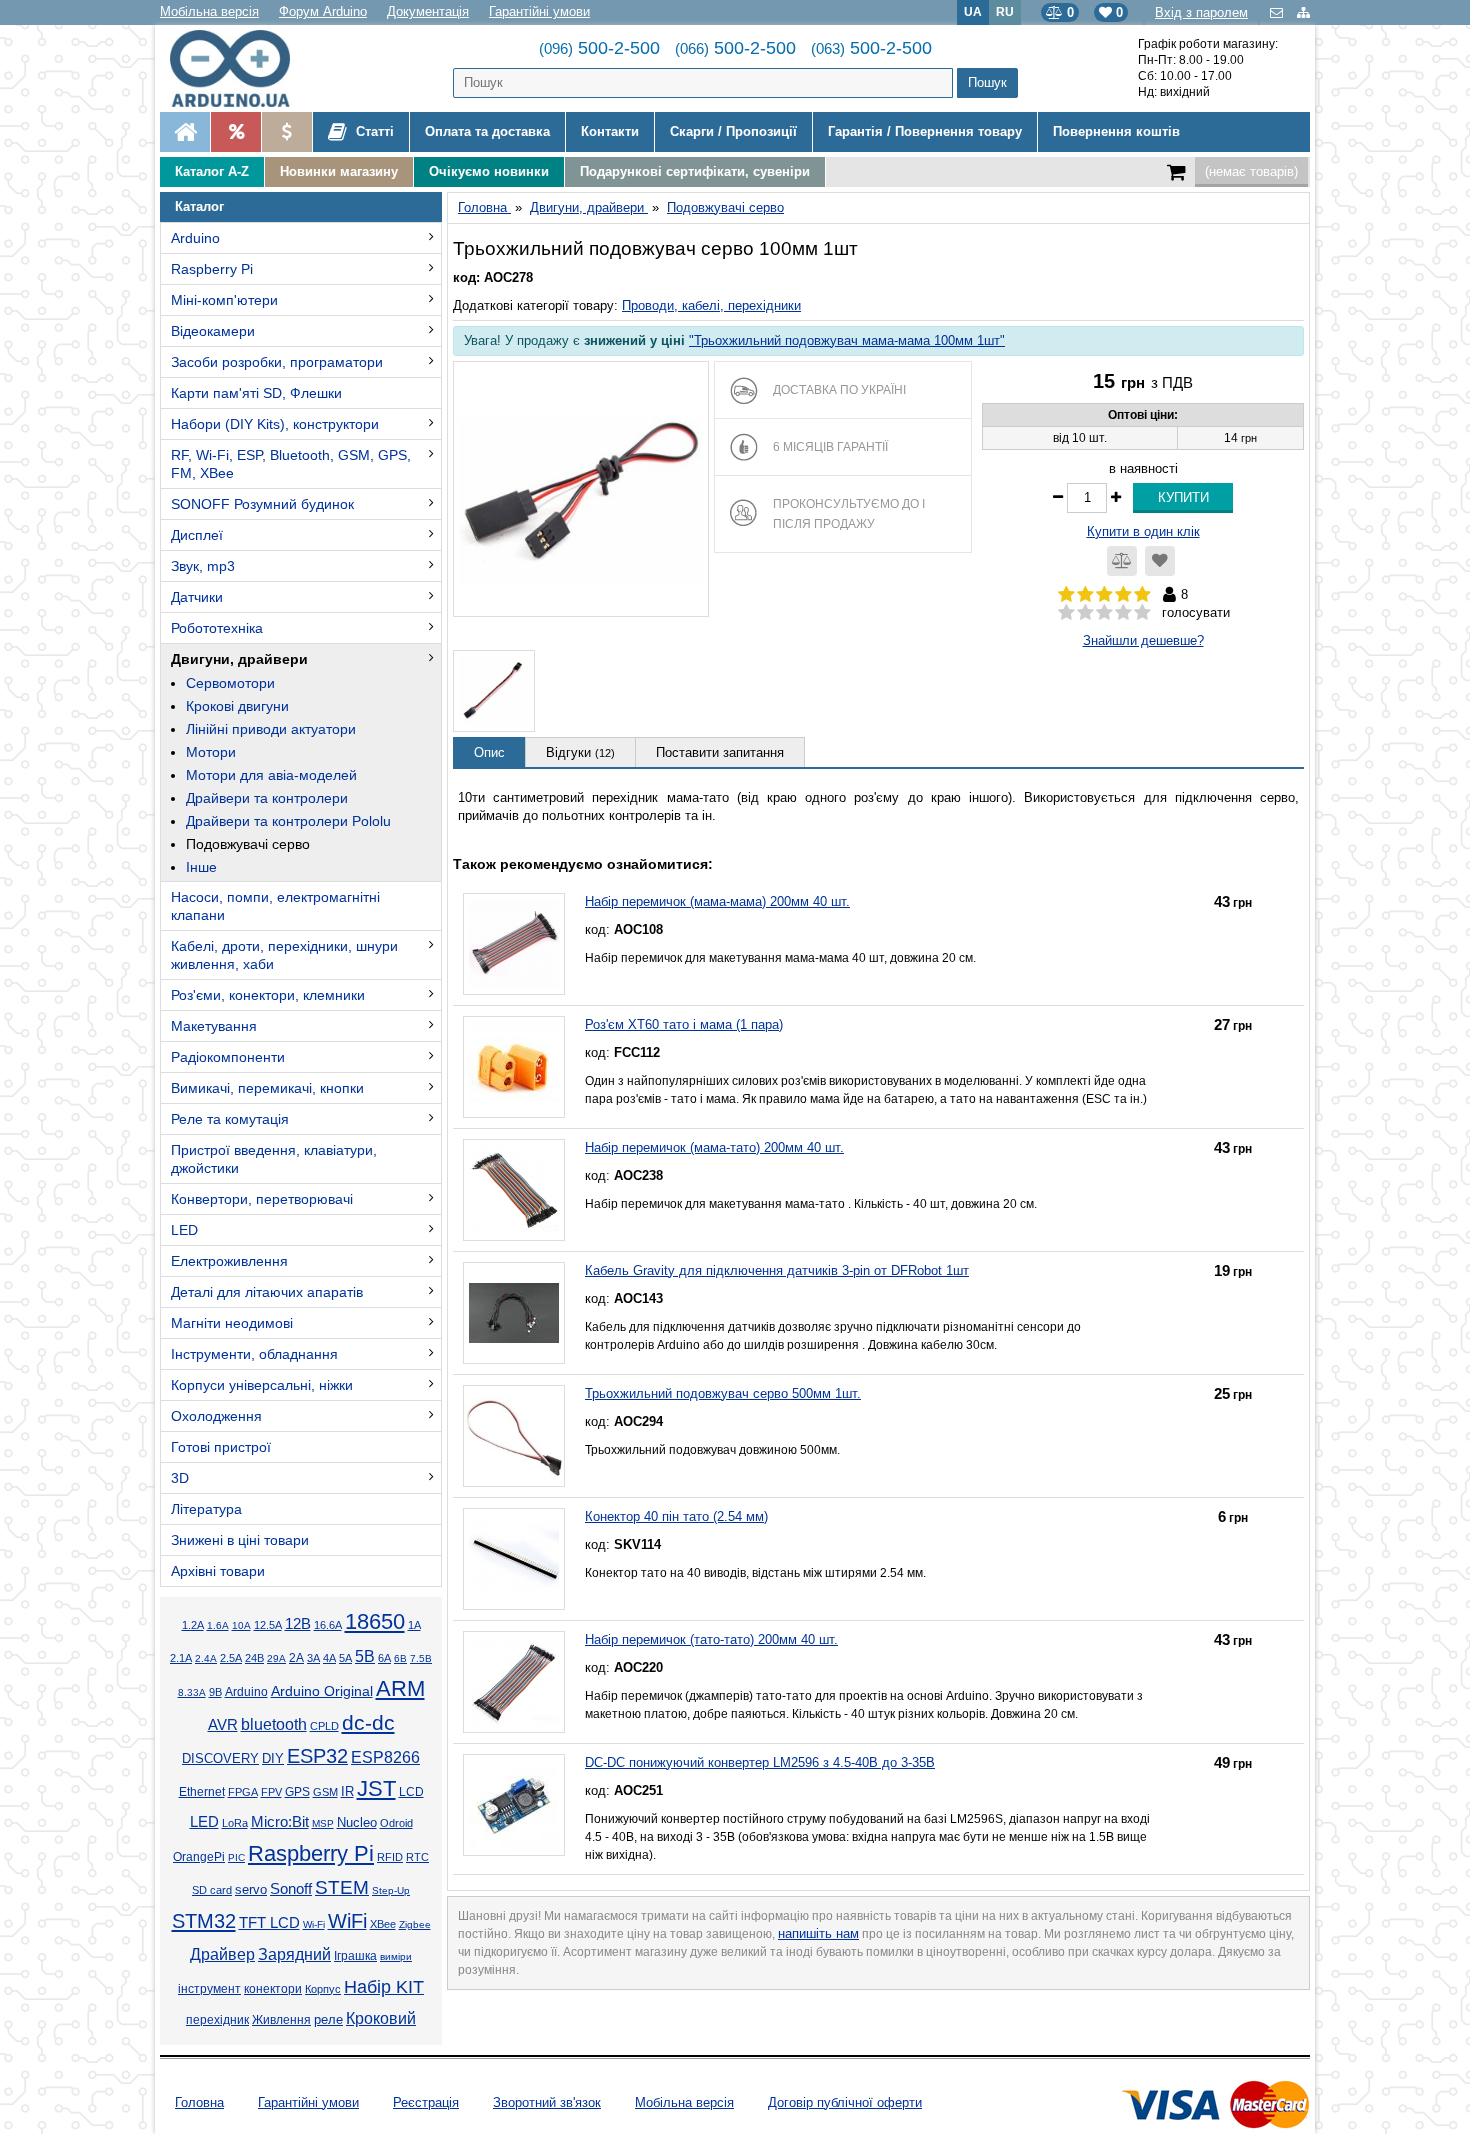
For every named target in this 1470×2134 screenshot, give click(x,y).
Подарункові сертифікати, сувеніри (695, 171)
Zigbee (415, 1924)
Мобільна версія (209, 11)
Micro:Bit (280, 1822)
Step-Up (391, 1890)
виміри (396, 1956)
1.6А (218, 1625)
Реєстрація (426, 2102)
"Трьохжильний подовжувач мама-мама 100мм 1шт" (847, 340)
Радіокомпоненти (228, 1057)
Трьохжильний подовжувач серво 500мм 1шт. (723, 1393)
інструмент (209, 1989)
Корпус (323, 1989)
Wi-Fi (314, 1924)
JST (376, 1788)
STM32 (204, 1921)
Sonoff (291, 1889)
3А (313, 1658)
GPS (297, 1792)
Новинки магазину (339, 171)
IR (347, 1792)
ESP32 (317, 1756)
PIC (236, 1857)
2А (296, 1658)
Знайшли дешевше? (1143, 640)
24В (254, 1658)
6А (384, 1658)
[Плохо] (1085, 613)
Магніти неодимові (232, 1323)
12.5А (268, 1625)
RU (1005, 11)
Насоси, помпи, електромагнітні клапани (275, 906)
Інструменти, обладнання (254, 1354)
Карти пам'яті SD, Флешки (256, 393)
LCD (411, 1791)
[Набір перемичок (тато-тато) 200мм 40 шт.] (514, 1682)
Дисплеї (197, 535)
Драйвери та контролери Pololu (288, 821)
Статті (373, 131)
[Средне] (1104, 613)
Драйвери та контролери (267, 798)
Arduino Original (322, 1691)
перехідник (217, 2020)
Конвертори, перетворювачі (262, 1199)
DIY (273, 1759)
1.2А (193, 1625)
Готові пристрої (221, 1447)
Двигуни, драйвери (239, 659)
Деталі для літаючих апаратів (267, 1292)
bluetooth (274, 1724)
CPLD (324, 1726)
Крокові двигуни (237, 706)
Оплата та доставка (487, 131)
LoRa (235, 1823)
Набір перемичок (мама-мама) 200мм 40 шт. (717, 901)
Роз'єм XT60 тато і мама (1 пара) (684, 1024)
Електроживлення (229, 1261)
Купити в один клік (1143, 531)
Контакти (610, 131)
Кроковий (381, 2018)
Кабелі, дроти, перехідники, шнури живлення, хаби (284, 955)
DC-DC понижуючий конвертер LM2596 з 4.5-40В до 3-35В (760, 1762)
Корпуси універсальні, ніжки (262, 1385)
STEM (342, 1887)
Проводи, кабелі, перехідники (711, 305)
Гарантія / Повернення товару (925, 131)
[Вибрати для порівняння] (1122, 561)
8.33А (192, 1692)
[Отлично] (1142, 613)
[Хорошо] (1123, 613)
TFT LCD (269, 1922)
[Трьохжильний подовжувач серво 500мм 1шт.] (514, 1436)
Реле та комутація (230, 1119)
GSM (325, 1792)
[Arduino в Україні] (246, 68)
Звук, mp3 (203, 566)
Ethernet (202, 1792)
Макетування (214, 1026)
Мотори (211, 752)
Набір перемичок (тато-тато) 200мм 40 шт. (711, 1639)
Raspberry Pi (212, 269)
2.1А (181, 1658)
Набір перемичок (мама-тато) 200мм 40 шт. (714, 1147)
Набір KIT (384, 1987)
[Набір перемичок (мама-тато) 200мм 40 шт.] (514, 1190)
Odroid (396, 1823)
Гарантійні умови (539, 11)
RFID (390, 1857)
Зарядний (294, 1954)
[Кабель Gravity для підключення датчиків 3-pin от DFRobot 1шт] (514, 1313)
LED (184, 1230)
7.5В (421, 1658)
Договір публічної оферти (845, 2102)
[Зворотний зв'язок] (1278, 12)
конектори (273, 1989)
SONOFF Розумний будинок (262, 504)
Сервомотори (230, 683)
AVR (223, 1725)
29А (276, 1658)
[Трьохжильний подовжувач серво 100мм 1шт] (581, 489)
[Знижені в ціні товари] (286, 132)
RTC (417, 1857)
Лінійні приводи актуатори (271, 729)
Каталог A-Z (212, 171)
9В (215, 1692)
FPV (271, 1792)
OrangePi (199, 1857)
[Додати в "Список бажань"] (1160, 561)
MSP (323, 1823)
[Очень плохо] (1066, 613)
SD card (212, 1890)
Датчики (197, 597)
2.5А (231, 1658)
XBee (383, 1924)
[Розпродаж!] (235, 132)
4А (329, 1658)
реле (328, 2019)
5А (345, 1658)
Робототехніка (217, 628)
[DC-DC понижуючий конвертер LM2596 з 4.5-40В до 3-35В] (514, 1805)
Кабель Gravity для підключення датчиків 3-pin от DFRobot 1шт (777, 1270)
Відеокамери (213, 331)
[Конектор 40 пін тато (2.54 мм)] (514, 1559)
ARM (400, 1688)
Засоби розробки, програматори (277, 362)
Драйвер (222, 1954)
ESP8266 (385, 1757)
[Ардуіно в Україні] (185, 132)
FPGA (243, 1792)
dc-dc (368, 1723)
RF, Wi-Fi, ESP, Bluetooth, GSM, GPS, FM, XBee (291, 464)
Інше (201, 867)
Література (206, 1509)
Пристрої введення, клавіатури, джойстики (274, 1159)
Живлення (281, 2020)
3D (180, 1478)
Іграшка (355, 1956)
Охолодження (216, 1416)
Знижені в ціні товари (240, 1540)
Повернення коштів (1116, 131)
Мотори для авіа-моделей (271, 775)
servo (251, 1890)
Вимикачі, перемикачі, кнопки (267, 1088)
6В (400, 1658)
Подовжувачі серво (248, 844)
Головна (199, 2102)
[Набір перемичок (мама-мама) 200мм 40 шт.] (514, 944)
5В (365, 1656)
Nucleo (357, 1822)
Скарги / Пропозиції (733, 131)
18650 (375, 1621)
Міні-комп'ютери (224, 300)
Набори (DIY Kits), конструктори (275, 424)
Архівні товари (218, 1571)
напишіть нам (818, 1933)
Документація (428, 11)
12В (298, 1624)
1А (414, 1625)
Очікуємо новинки (489, 171)
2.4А (206, 1658)
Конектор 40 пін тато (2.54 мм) (676, 1516)
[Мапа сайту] (1303, 12)
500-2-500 (599, 48)
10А (241, 1625)
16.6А (328, 1625)
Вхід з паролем (1201, 12)
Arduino (195, 238)
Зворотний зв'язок (547, 2102)
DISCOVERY (220, 1759)
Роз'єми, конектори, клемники (268, 995)
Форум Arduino (323, 11)
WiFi (347, 1921)
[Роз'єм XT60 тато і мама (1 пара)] (514, 1067)
